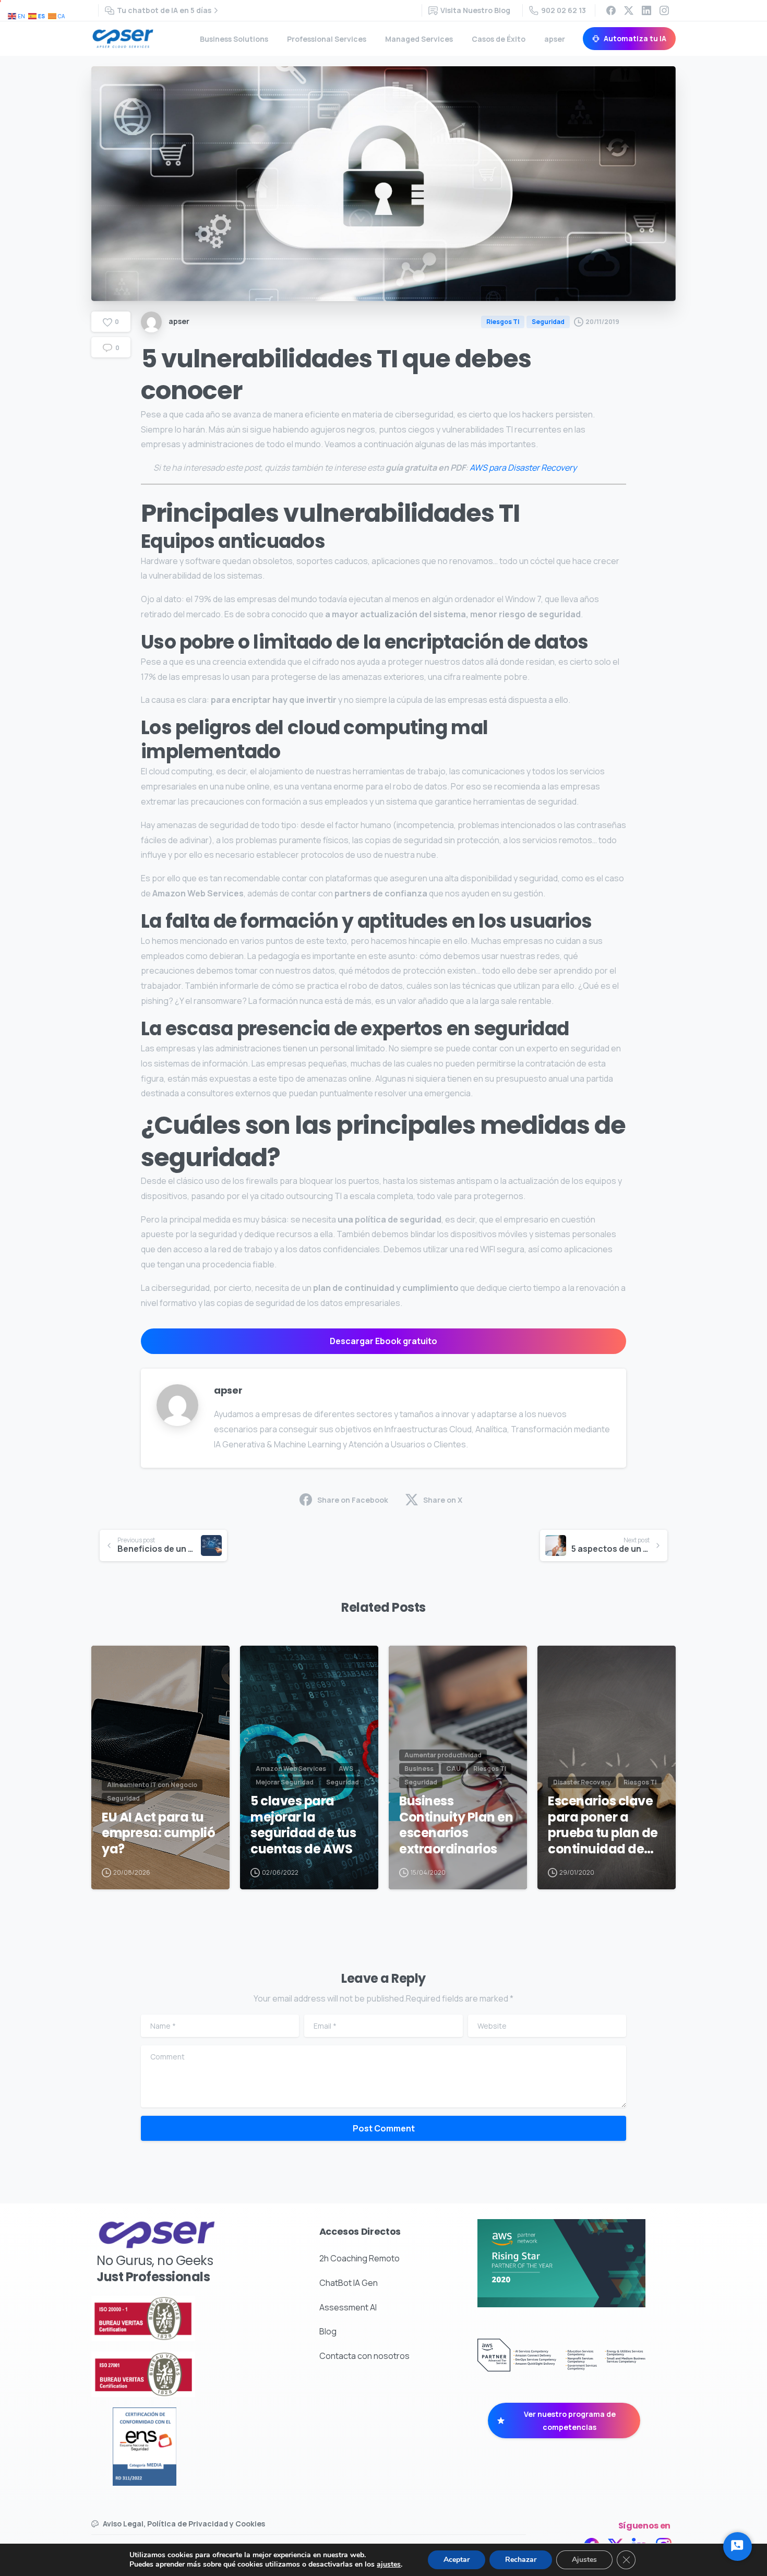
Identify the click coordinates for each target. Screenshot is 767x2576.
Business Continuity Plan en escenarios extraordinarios (456, 1825)
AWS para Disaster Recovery (523, 468)
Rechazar (521, 2560)
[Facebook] (611, 10)
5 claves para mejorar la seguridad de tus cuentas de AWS (303, 1825)
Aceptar (457, 2560)
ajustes (389, 2565)
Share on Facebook (353, 1500)
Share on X (443, 1500)
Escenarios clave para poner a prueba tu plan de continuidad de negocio (603, 1825)
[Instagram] (664, 10)
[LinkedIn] (646, 10)
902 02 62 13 (564, 10)
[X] (629, 10)
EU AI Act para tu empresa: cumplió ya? (158, 1834)
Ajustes (584, 2560)
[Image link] (171, 2319)
